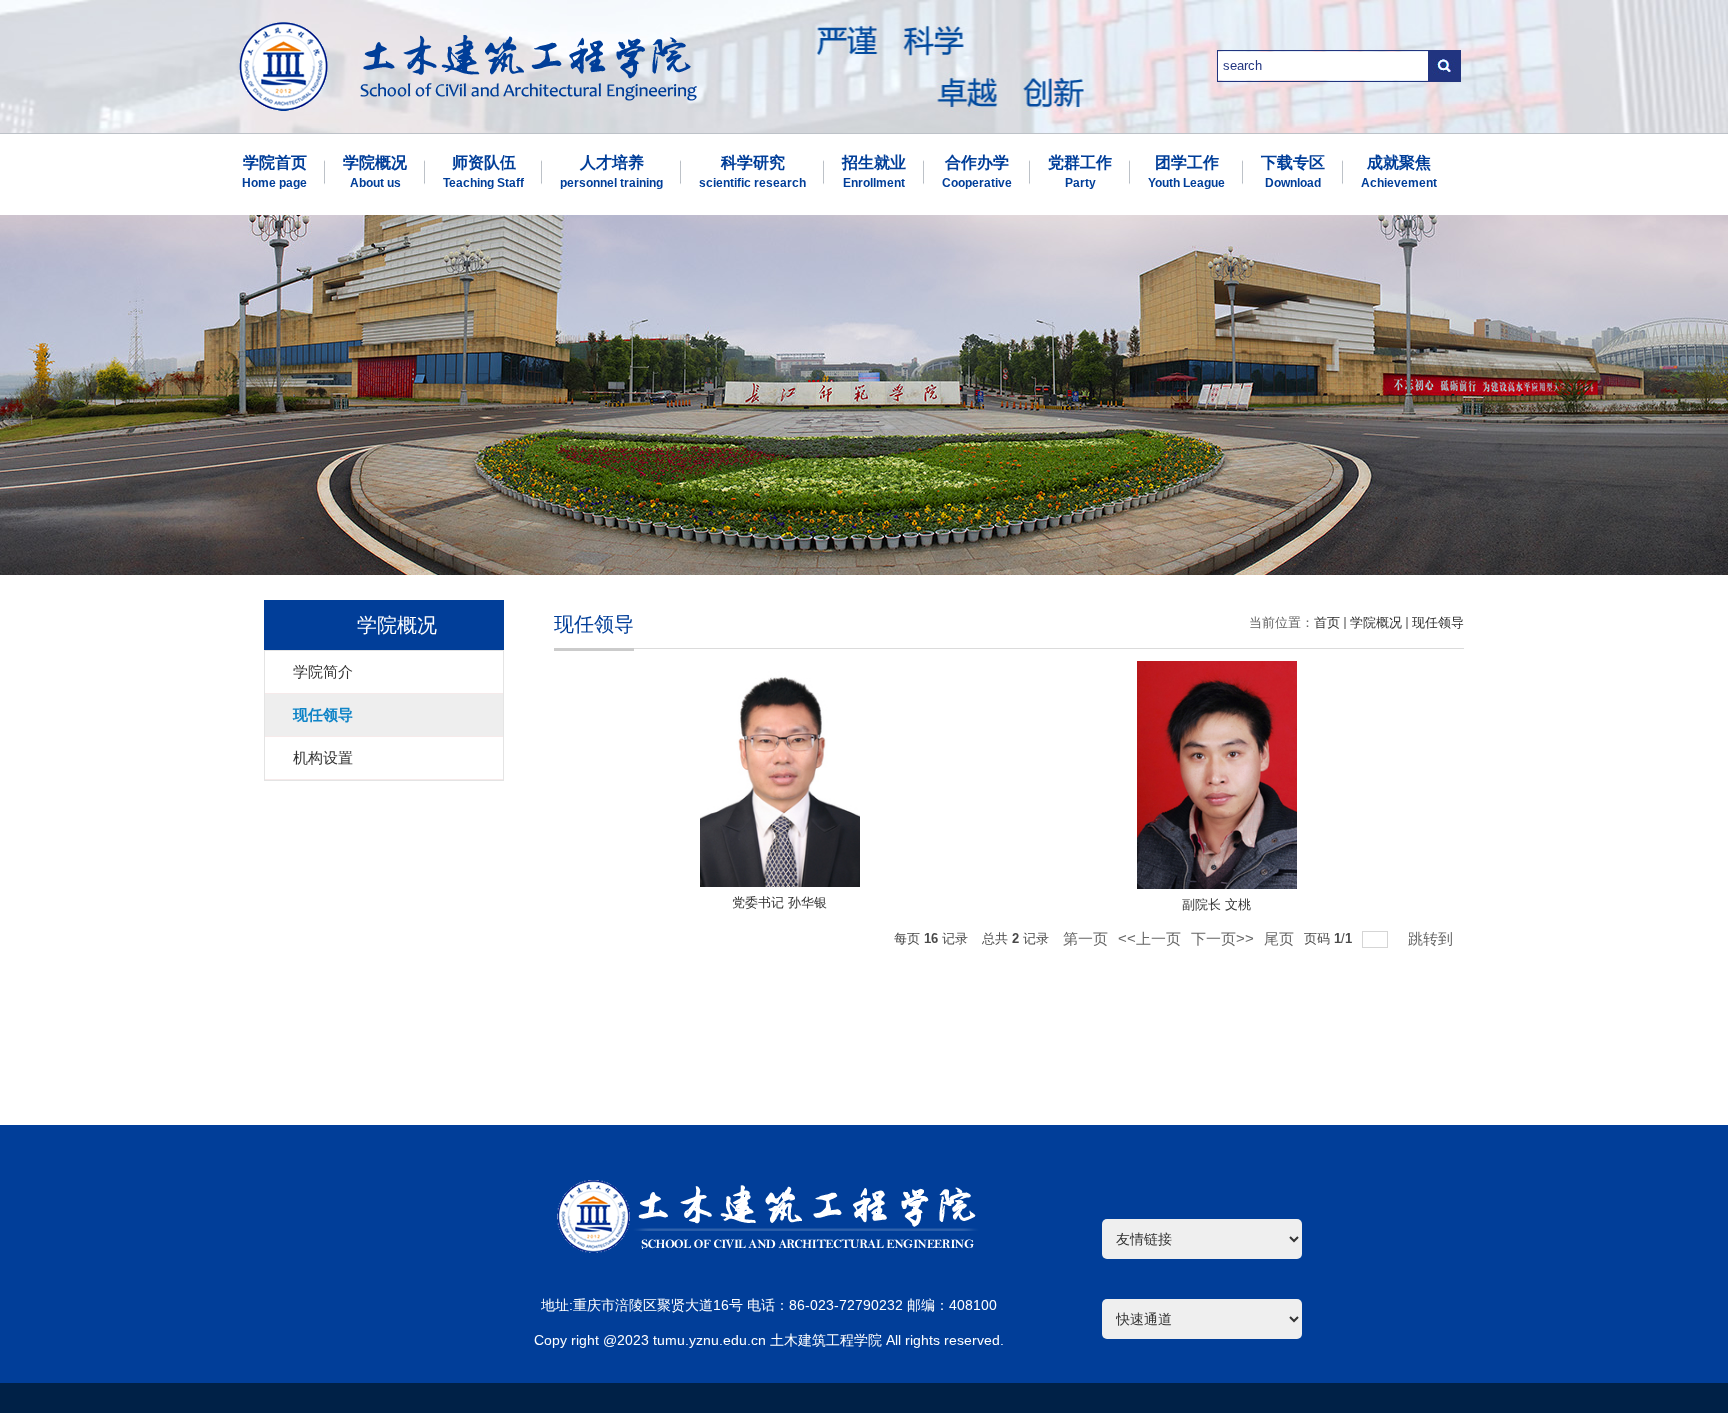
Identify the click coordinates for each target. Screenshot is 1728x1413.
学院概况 (1376, 622)
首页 (1327, 622)
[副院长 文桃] (1217, 775)
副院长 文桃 (1216, 904)
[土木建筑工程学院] (468, 28)
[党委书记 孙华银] (780, 775)
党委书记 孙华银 (779, 902)
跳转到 (1432, 938)
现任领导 (1438, 622)
